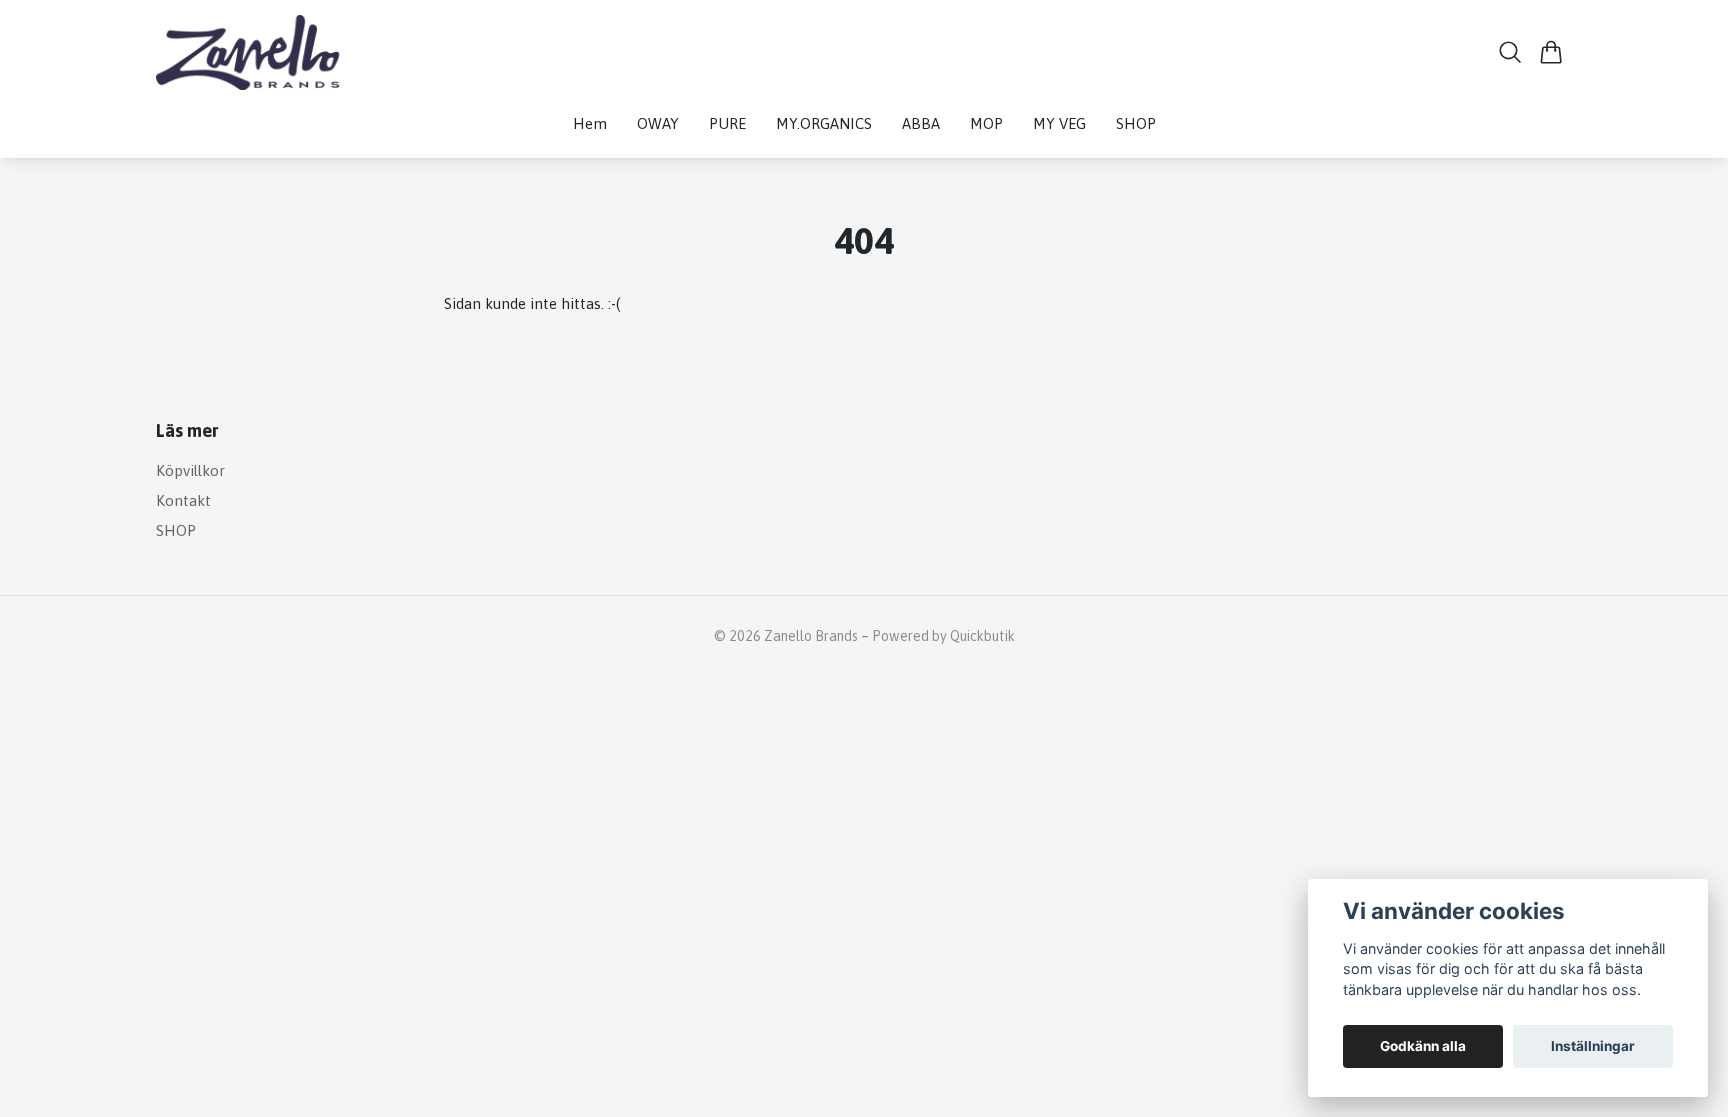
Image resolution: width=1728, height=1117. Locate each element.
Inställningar (1593, 1046)
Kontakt (183, 500)
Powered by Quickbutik (943, 636)
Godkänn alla (1423, 1046)
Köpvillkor (190, 470)
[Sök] (1510, 52)
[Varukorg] (1551, 52)
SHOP (176, 530)
